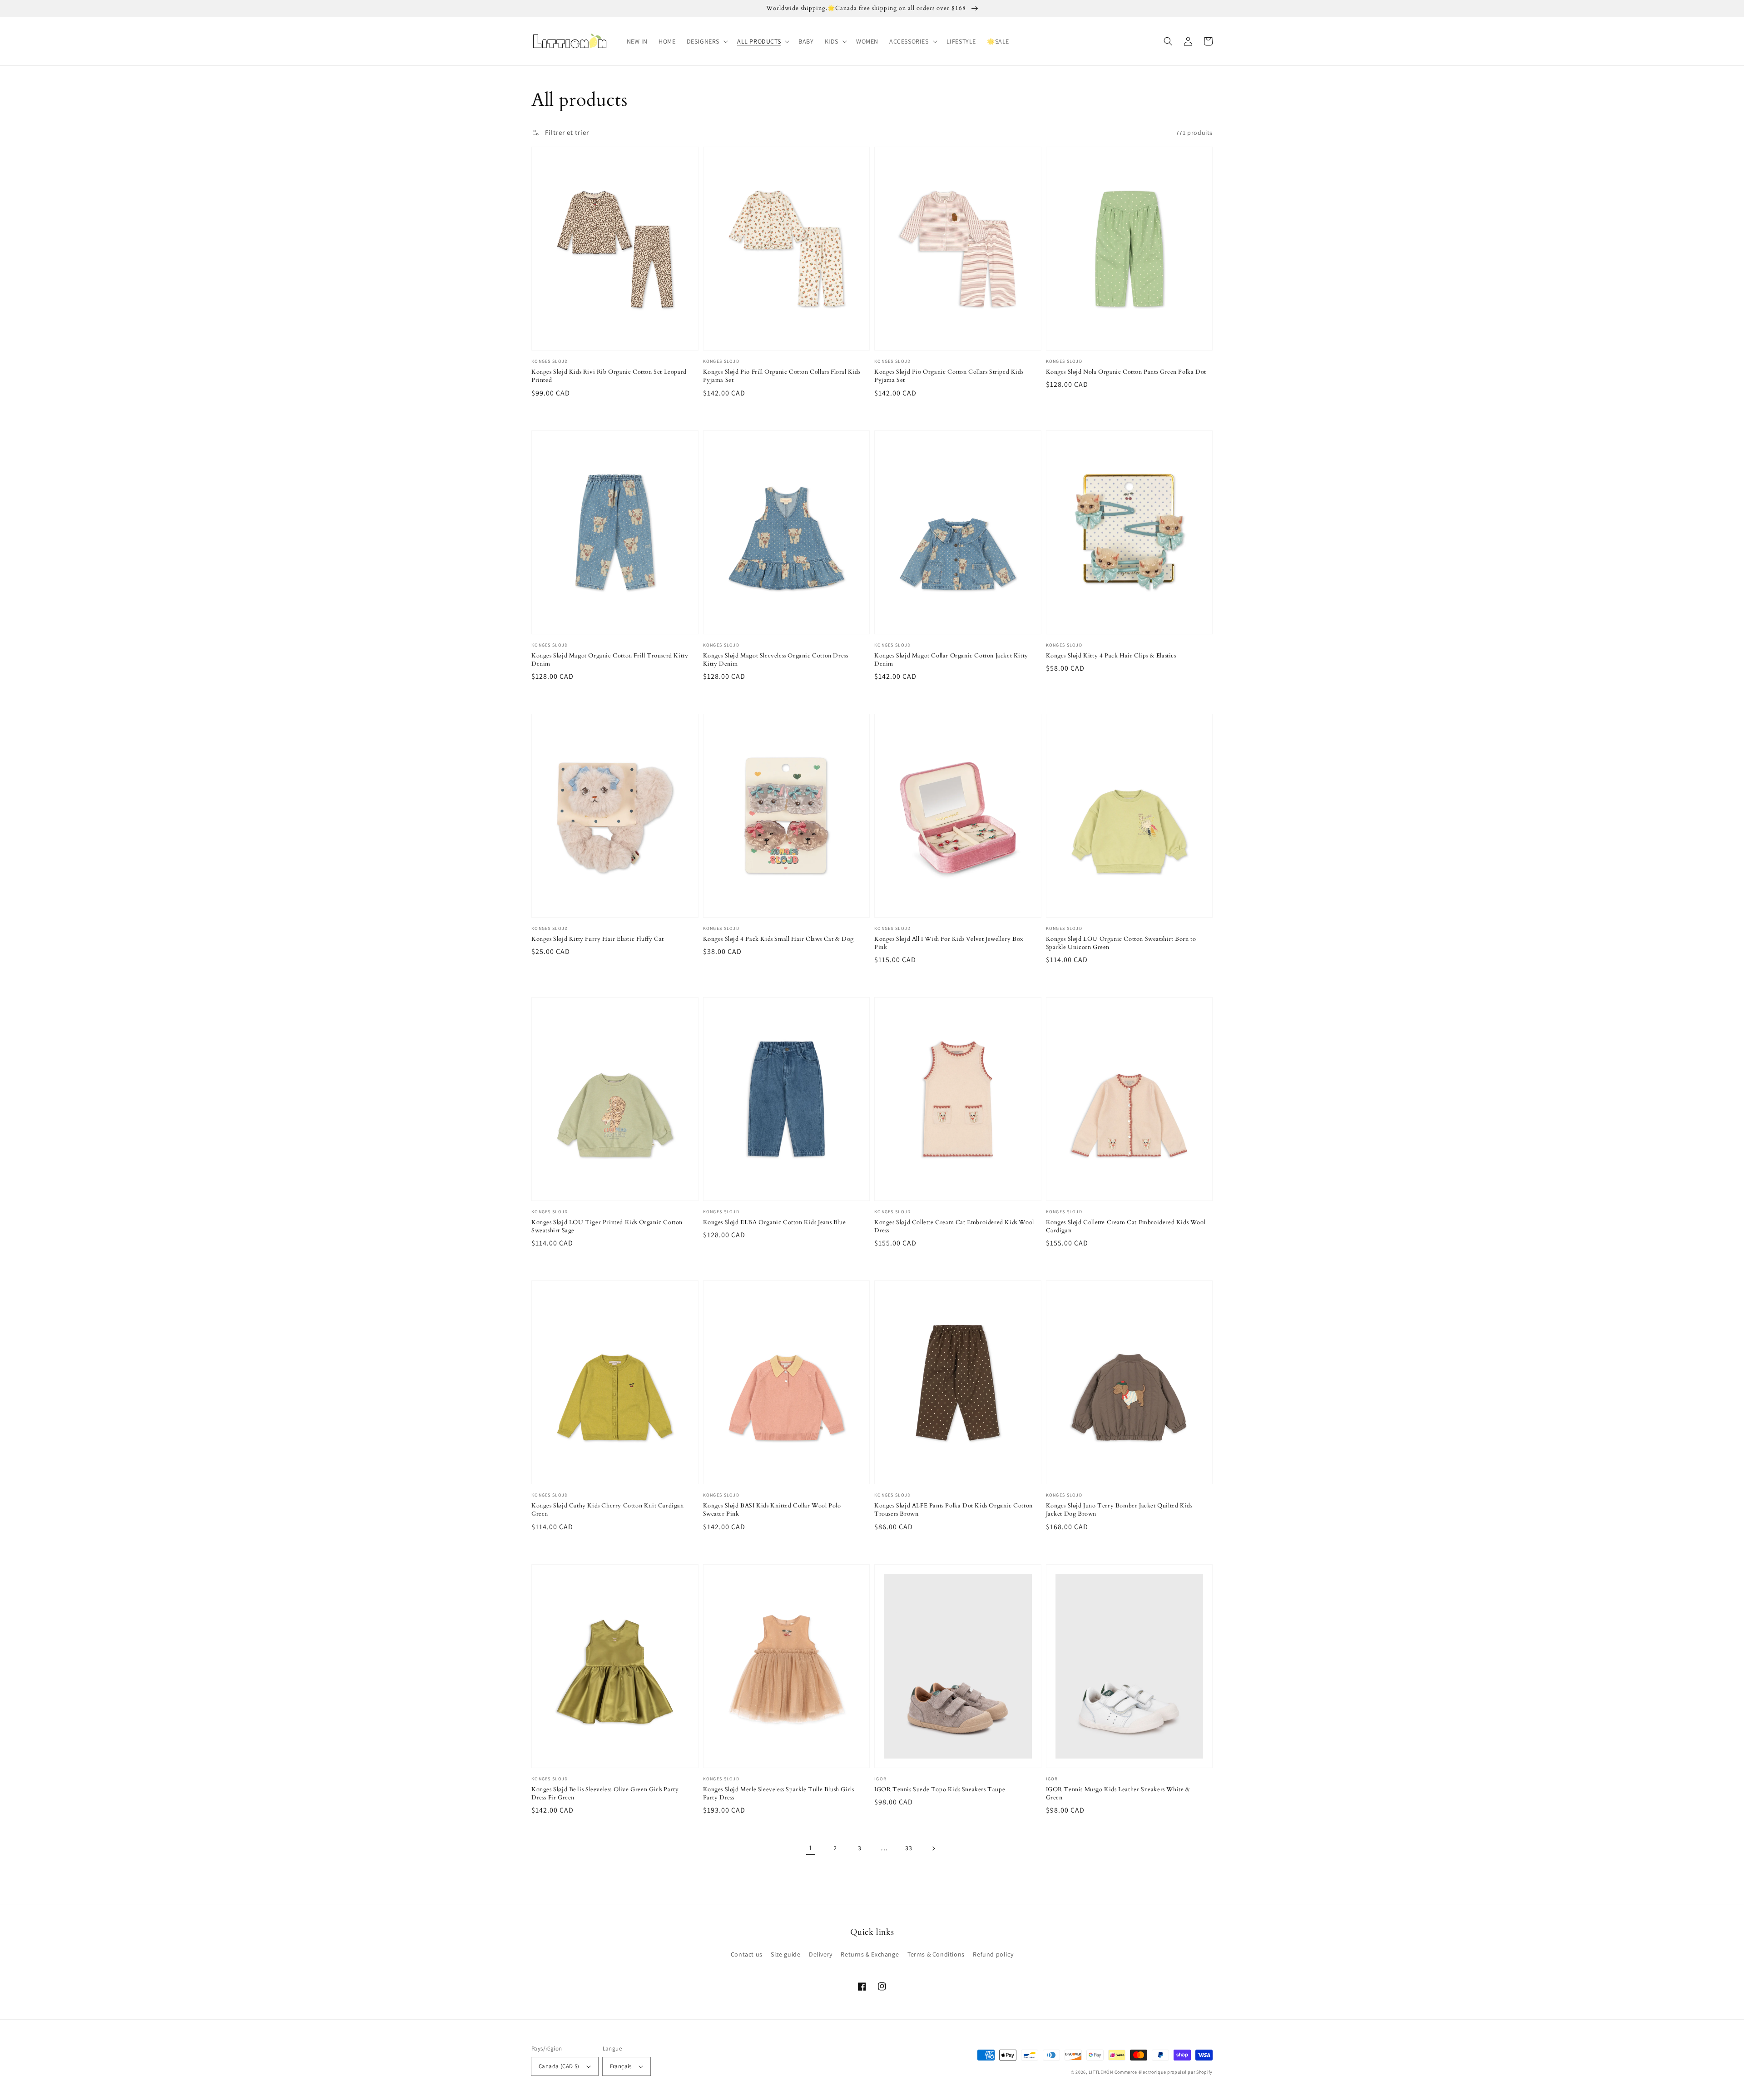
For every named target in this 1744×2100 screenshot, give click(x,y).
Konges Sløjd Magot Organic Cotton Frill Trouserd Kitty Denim (610, 660)
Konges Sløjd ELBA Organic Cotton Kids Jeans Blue (775, 1222)
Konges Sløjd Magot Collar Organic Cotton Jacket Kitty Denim (951, 660)
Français (621, 2066)
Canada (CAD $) (559, 2066)
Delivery (821, 1954)
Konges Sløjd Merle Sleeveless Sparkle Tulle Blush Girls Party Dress (779, 1794)
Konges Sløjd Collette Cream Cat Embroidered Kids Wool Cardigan (1126, 1226)
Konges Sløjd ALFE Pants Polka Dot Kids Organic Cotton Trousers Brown (954, 1510)
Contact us (747, 1954)
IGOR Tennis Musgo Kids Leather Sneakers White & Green (1118, 1794)
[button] (706, 41)
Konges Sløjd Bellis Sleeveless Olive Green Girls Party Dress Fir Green (605, 1794)
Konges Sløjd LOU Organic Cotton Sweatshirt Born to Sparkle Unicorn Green (1121, 943)
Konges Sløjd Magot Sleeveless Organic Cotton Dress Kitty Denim (776, 660)
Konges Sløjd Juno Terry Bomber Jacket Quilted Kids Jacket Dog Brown (1119, 1510)
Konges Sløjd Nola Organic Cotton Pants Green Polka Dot (1126, 372)
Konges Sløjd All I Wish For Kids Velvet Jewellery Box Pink (949, 943)
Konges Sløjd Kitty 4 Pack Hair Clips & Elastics (1111, 656)
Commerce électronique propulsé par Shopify (1164, 2072)
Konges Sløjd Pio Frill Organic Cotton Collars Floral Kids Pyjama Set (782, 376)
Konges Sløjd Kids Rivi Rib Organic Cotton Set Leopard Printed (609, 376)
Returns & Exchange (870, 1954)
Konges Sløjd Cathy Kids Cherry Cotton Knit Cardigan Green (608, 1510)
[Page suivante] (933, 1848)
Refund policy (993, 1954)
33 (909, 1848)
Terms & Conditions (936, 1954)
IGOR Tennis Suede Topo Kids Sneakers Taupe (940, 1789)
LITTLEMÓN (1101, 2072)
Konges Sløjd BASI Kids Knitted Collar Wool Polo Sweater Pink (772, 1510)
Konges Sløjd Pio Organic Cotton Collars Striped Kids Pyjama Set (949, 376)
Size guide (785, 1954)
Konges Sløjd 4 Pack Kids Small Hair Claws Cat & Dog (779, 939)
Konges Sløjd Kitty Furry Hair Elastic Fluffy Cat (598, 939)
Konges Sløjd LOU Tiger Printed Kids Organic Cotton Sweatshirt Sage (607, 1226)
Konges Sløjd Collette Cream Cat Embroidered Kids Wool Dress (954, 1226)
